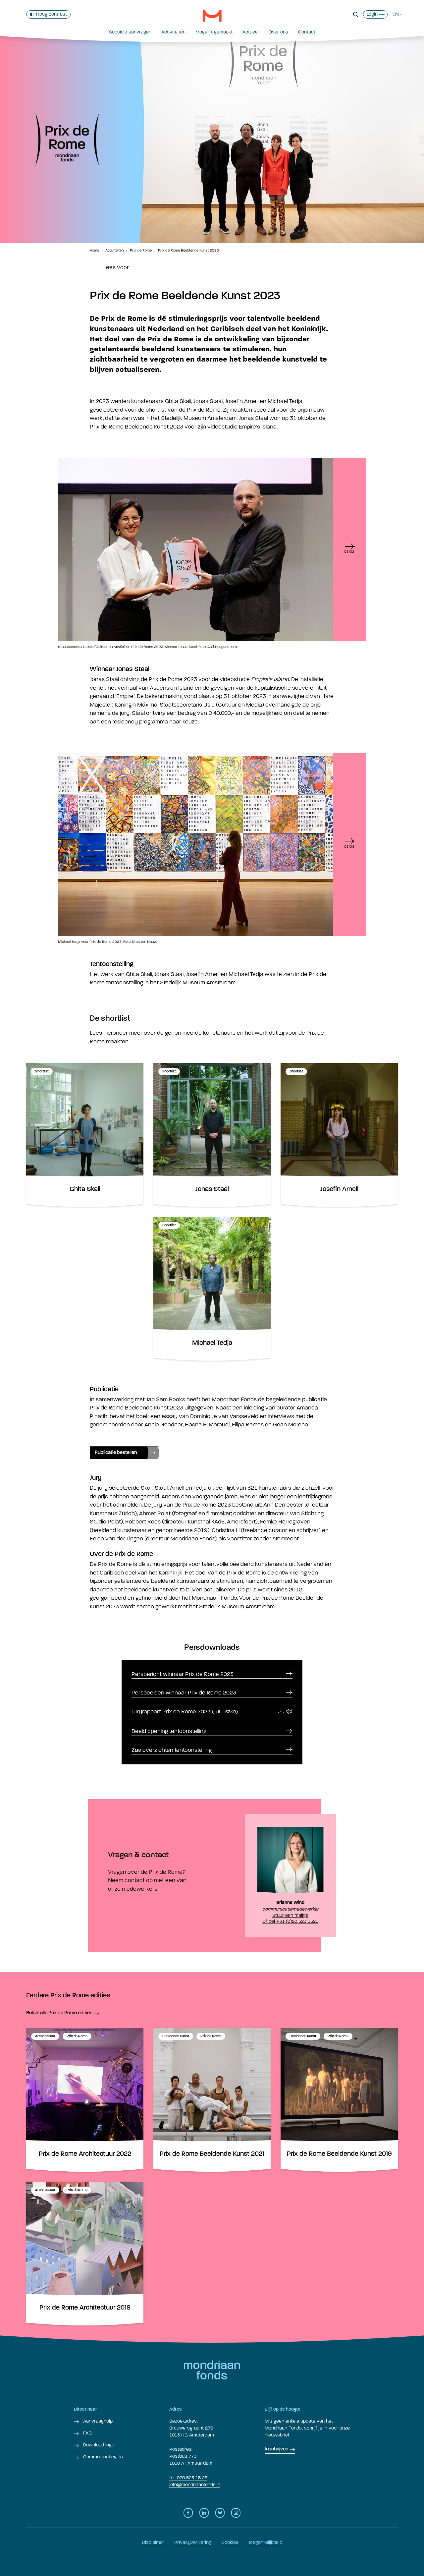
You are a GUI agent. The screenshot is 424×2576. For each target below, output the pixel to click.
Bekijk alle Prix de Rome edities (59, 2013)
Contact (307, 32)
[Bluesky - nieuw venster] (220, 2513)
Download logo (98, 2445)
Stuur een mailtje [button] (290, 1915)
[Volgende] (349, 547)
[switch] (48, 14)
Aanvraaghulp (97, 2421)
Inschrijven (276, 2449)
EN (396, 14)
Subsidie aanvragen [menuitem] (130, 32)
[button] (356, 15)
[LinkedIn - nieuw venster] (204, 2513)
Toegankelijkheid (265, 2542)
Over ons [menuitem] (278, 32)
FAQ (87, 2433)
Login (372, 14)
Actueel (251, 32)
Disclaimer (153, 2542)
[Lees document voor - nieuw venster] (289, 1712)
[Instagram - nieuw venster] (236, 2513)
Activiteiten (173, 32)
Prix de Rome (141, 250)
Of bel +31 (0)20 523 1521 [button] (290, 1921)
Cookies (230, 2542)
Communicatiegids (102, 2457)
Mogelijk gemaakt (214, 32)
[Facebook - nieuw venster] (188, 2513)
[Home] (212, 16)
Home (94, 250)
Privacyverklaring (193, 2542)
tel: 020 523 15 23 (188, 2478)
